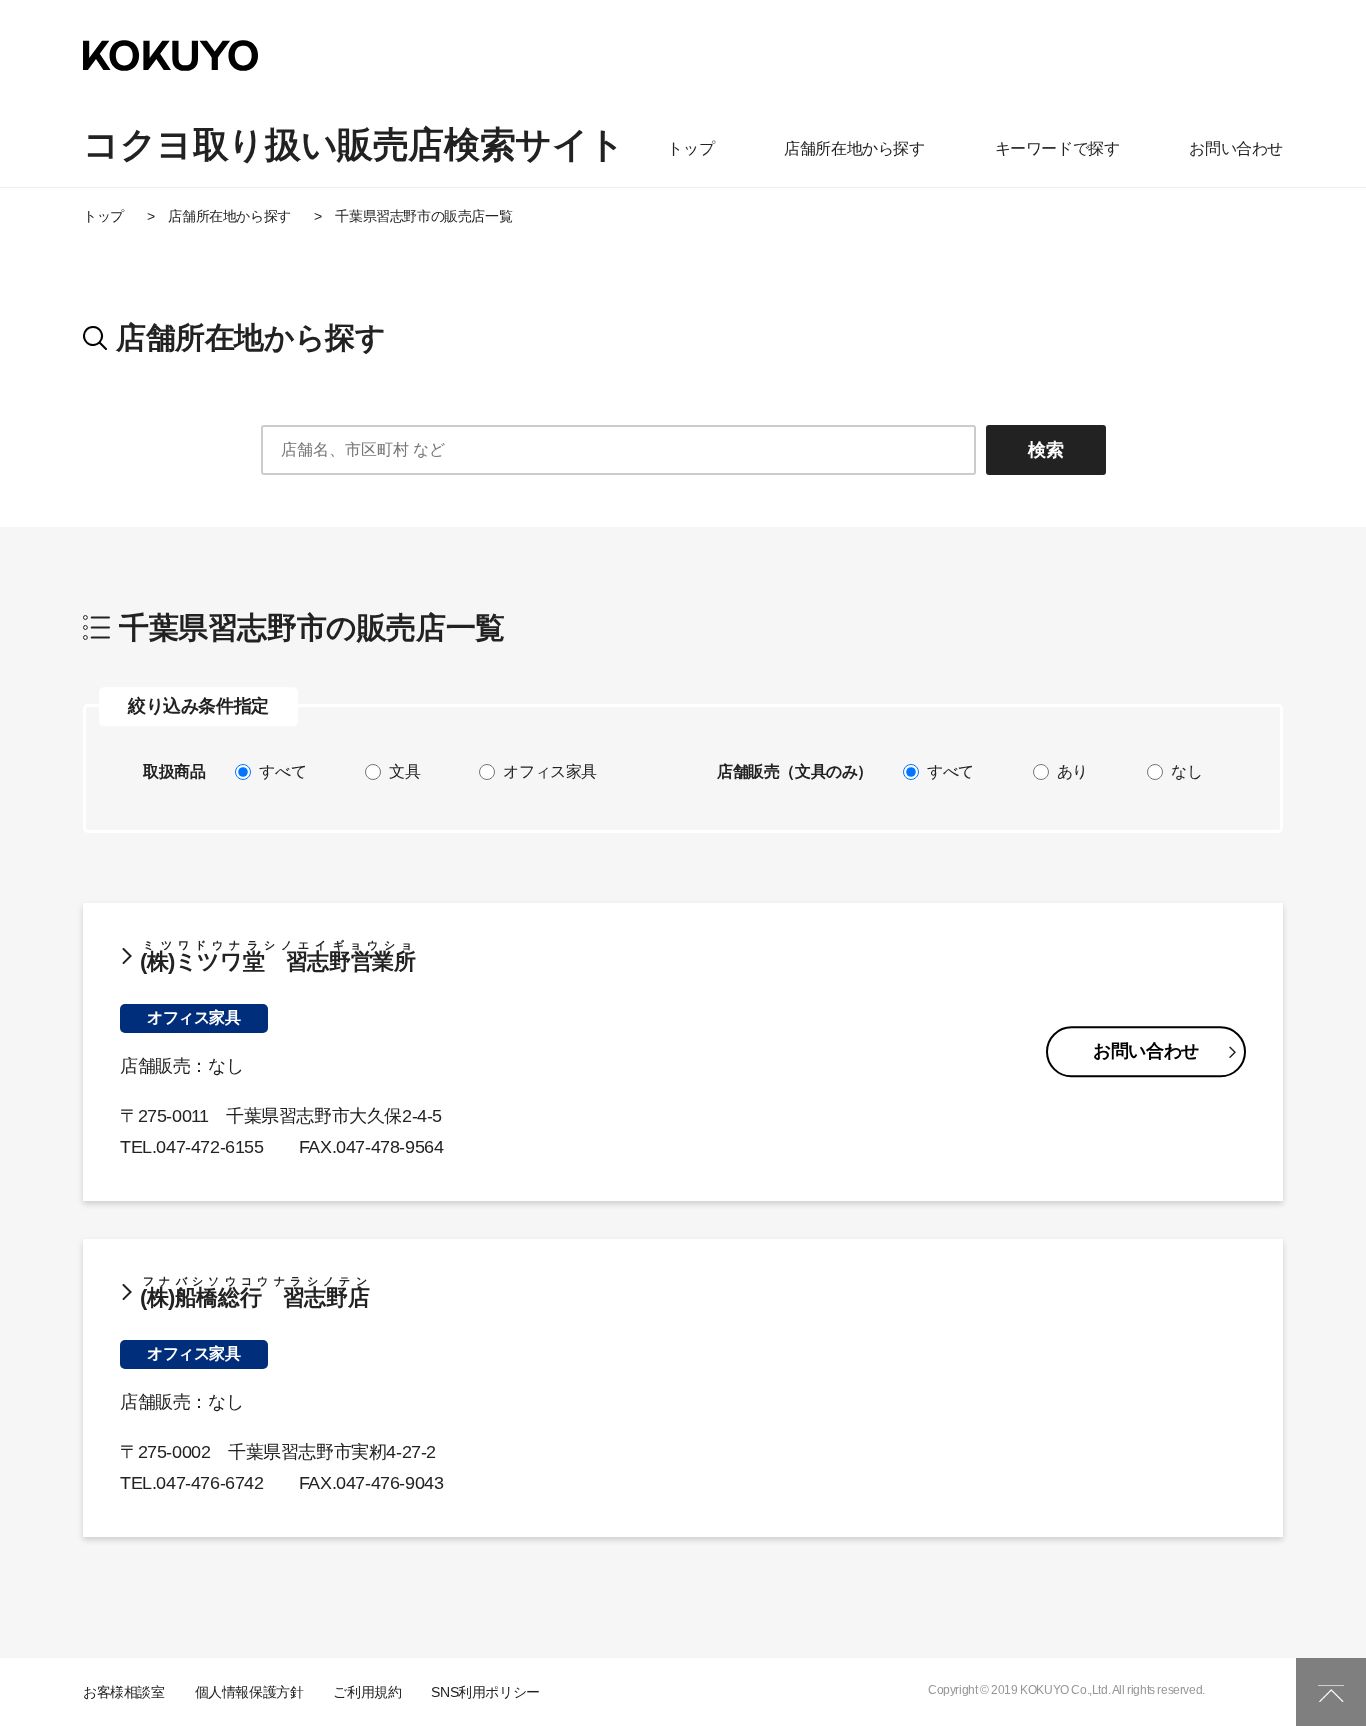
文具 (404, 772)
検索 (1046, 450)
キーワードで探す (1057, 148)
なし (1186, 772)
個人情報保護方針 (249, 1692)
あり (1072, 772)
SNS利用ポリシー (485, 1692)
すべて (282, 772)
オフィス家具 (550, 772)
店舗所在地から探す (854, 148)
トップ (690, 148)
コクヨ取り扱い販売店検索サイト (354, 144)
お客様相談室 (124, 1692)
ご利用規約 (367, 1692)
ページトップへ (1331, 1692)
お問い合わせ (1236, 148)
